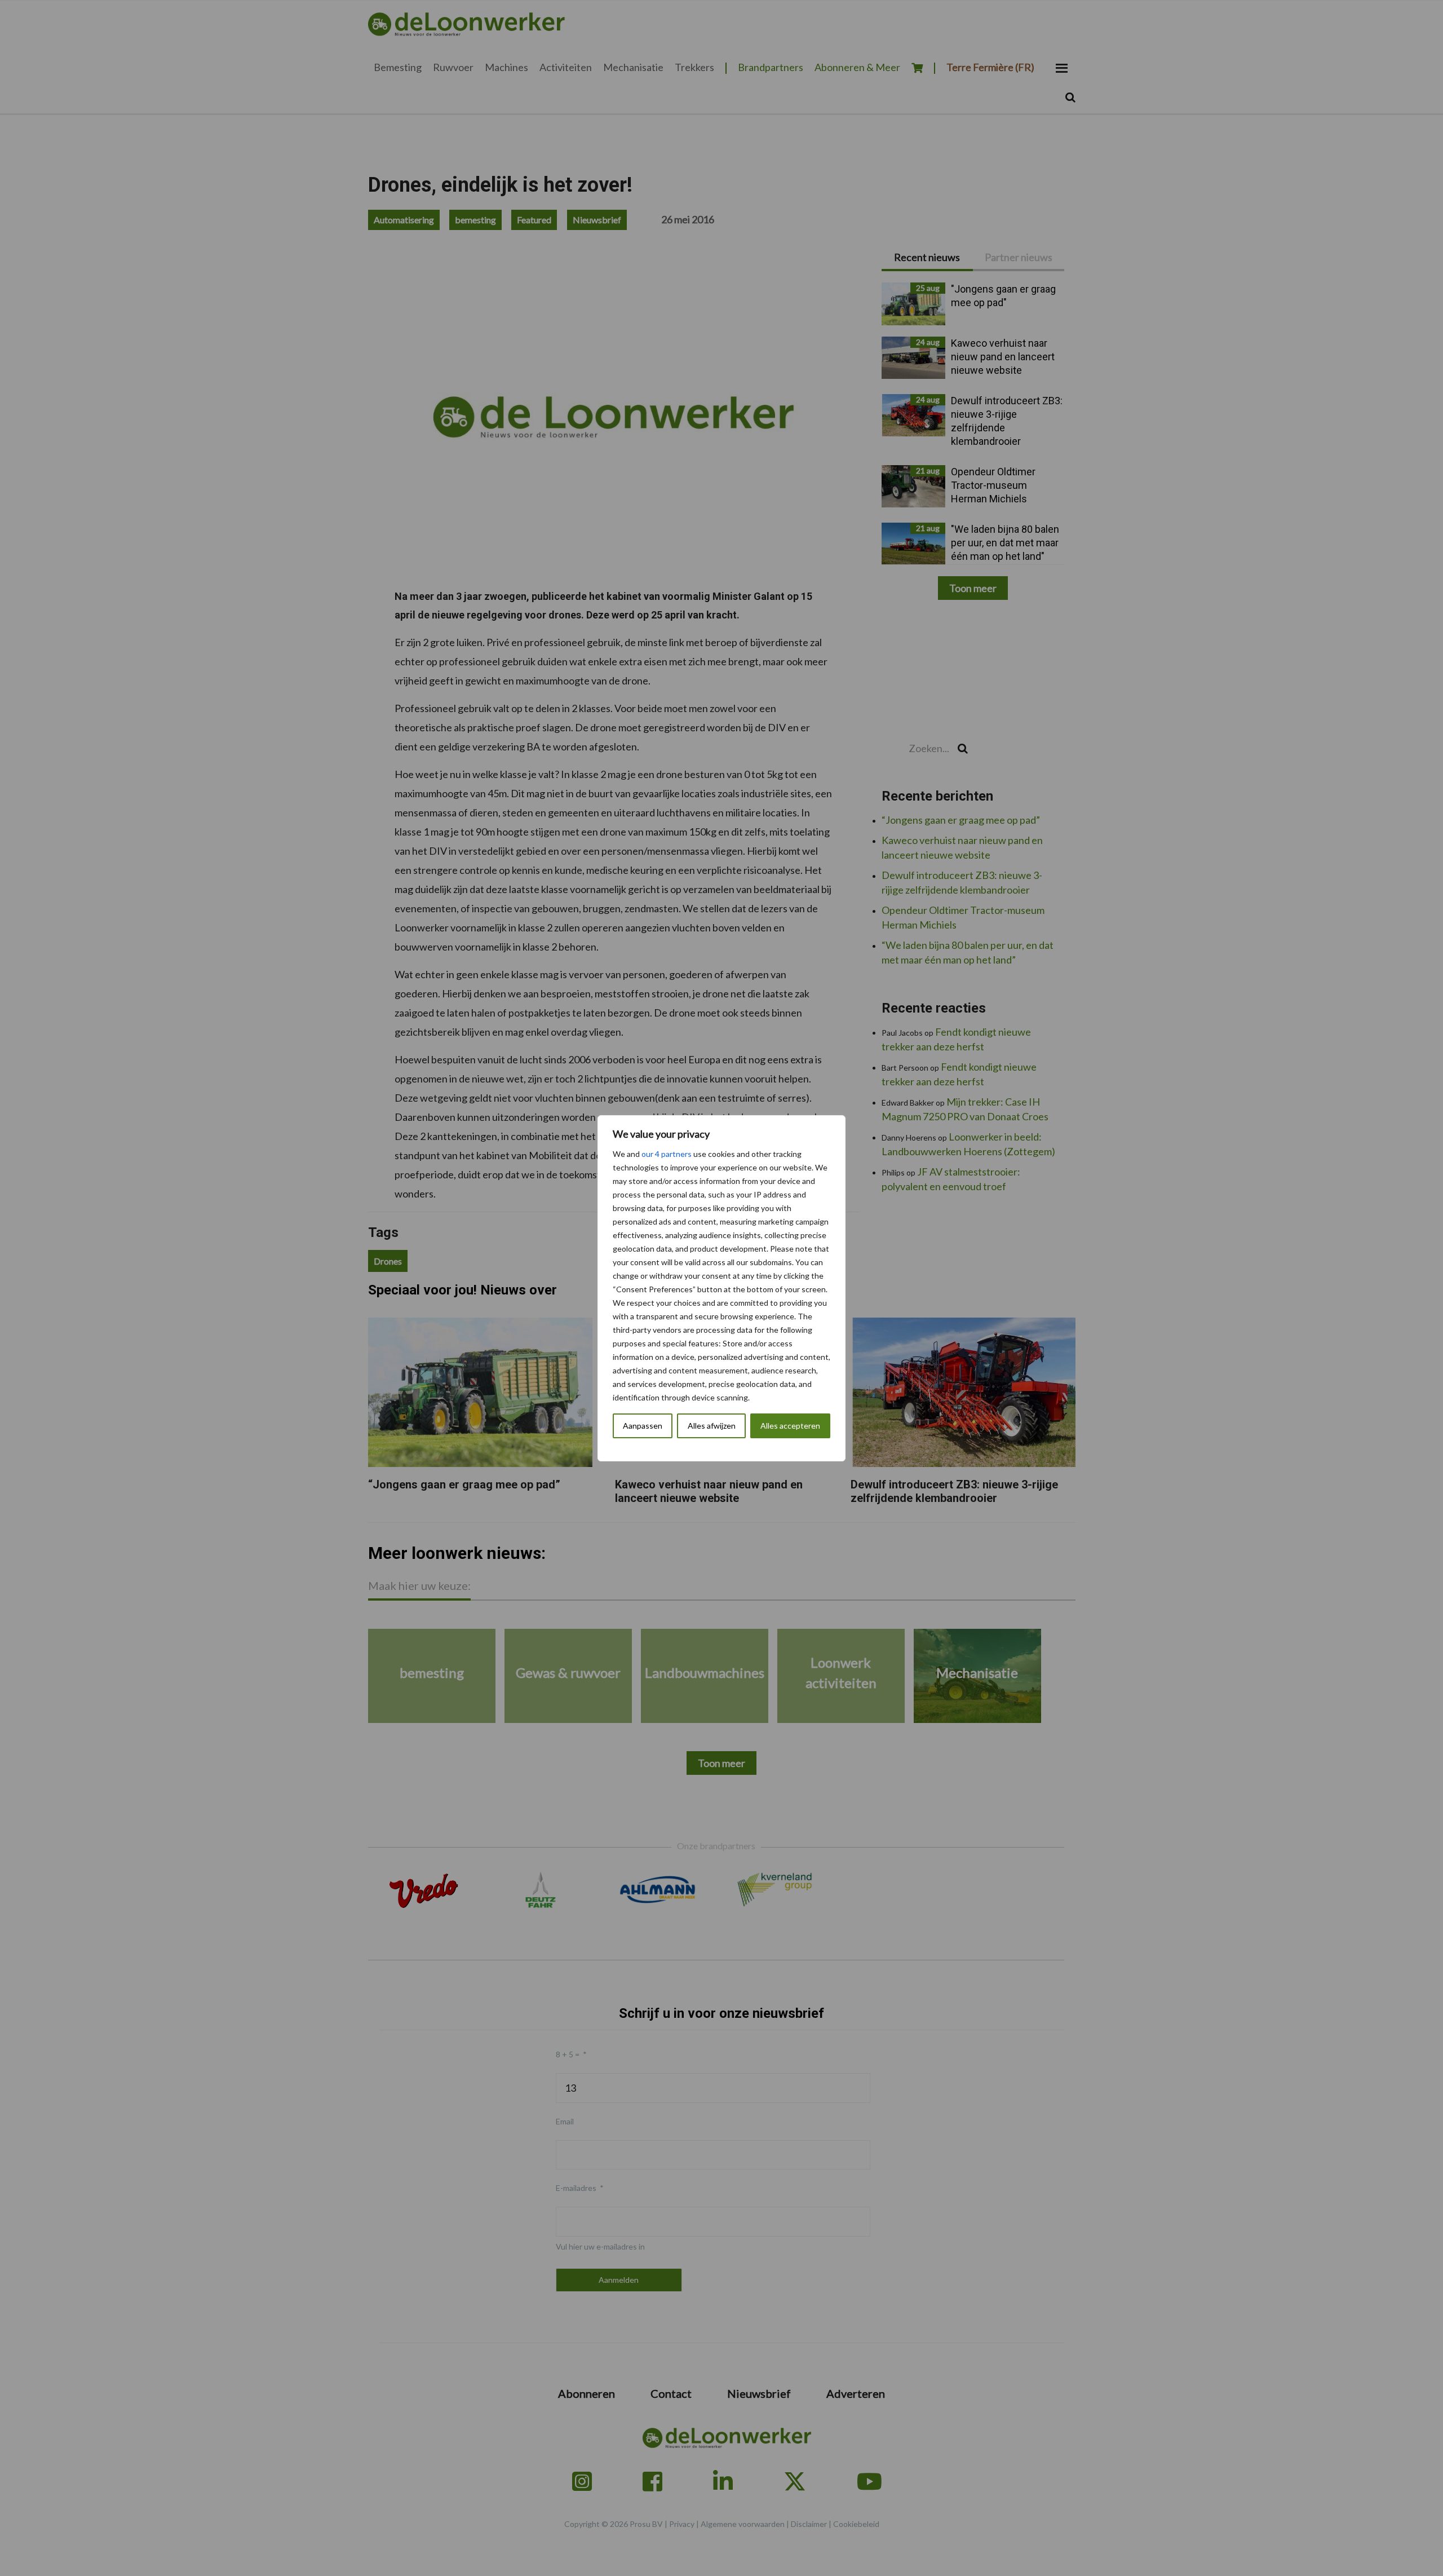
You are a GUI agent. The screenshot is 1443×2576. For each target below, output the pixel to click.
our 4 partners (667, 1154)
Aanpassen (643, 1426)
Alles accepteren (790, 1426)
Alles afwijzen (712, 1426)
